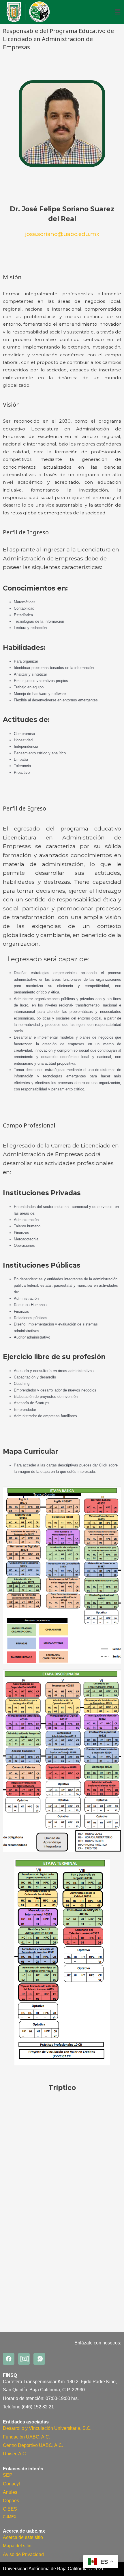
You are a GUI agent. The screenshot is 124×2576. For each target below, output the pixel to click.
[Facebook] (9, 2359)
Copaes (11, 2501)
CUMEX (10, 2517)
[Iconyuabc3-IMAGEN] (24, 2359)
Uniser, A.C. (15, 2454)
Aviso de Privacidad (23, 2554)
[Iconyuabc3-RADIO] (39, 2359)
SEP (8, 2475)
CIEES (10, 2509)
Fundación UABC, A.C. (27, 2437)
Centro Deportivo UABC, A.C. (33, 2445)
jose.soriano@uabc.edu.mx (62, 234)
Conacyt (11, 2484)
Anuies (10, 2492)
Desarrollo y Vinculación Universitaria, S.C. (47, 2428)
